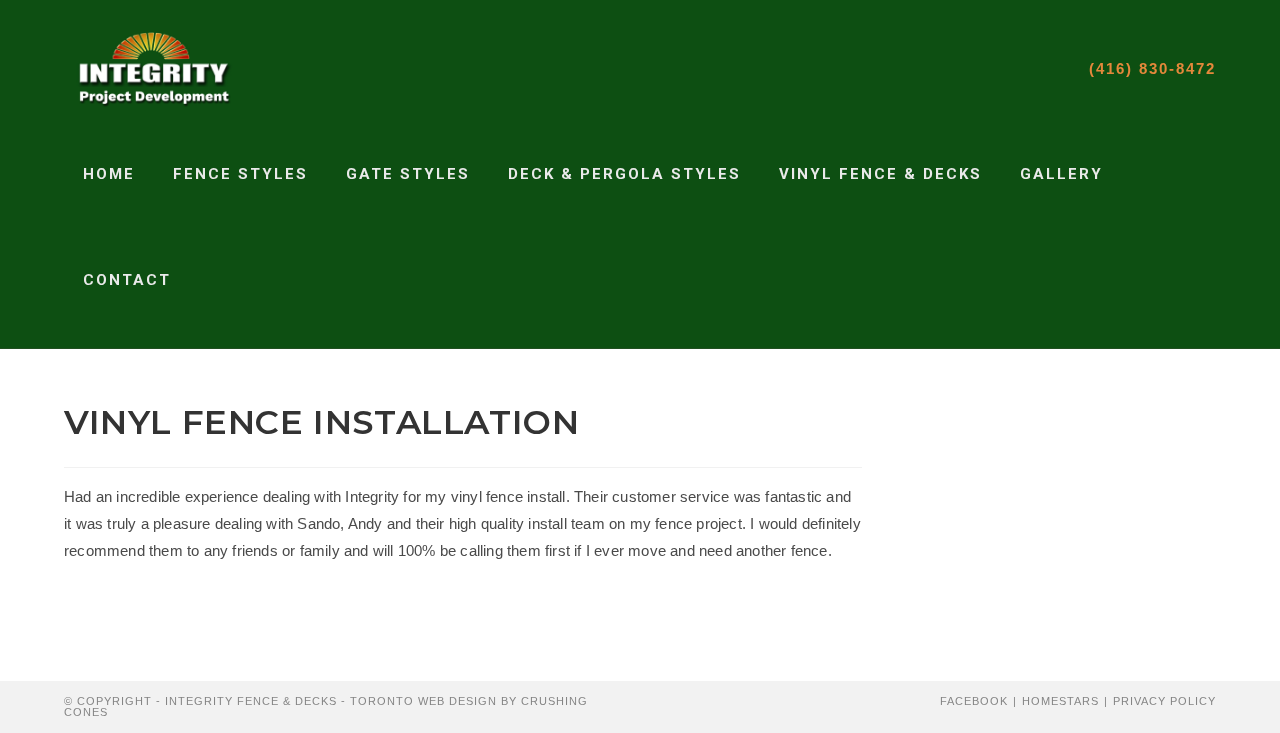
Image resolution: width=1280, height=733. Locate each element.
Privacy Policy (1164, 701)
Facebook (974, 701)
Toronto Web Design (423, 701)
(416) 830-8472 (1152, 68)
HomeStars (1060, 701)
